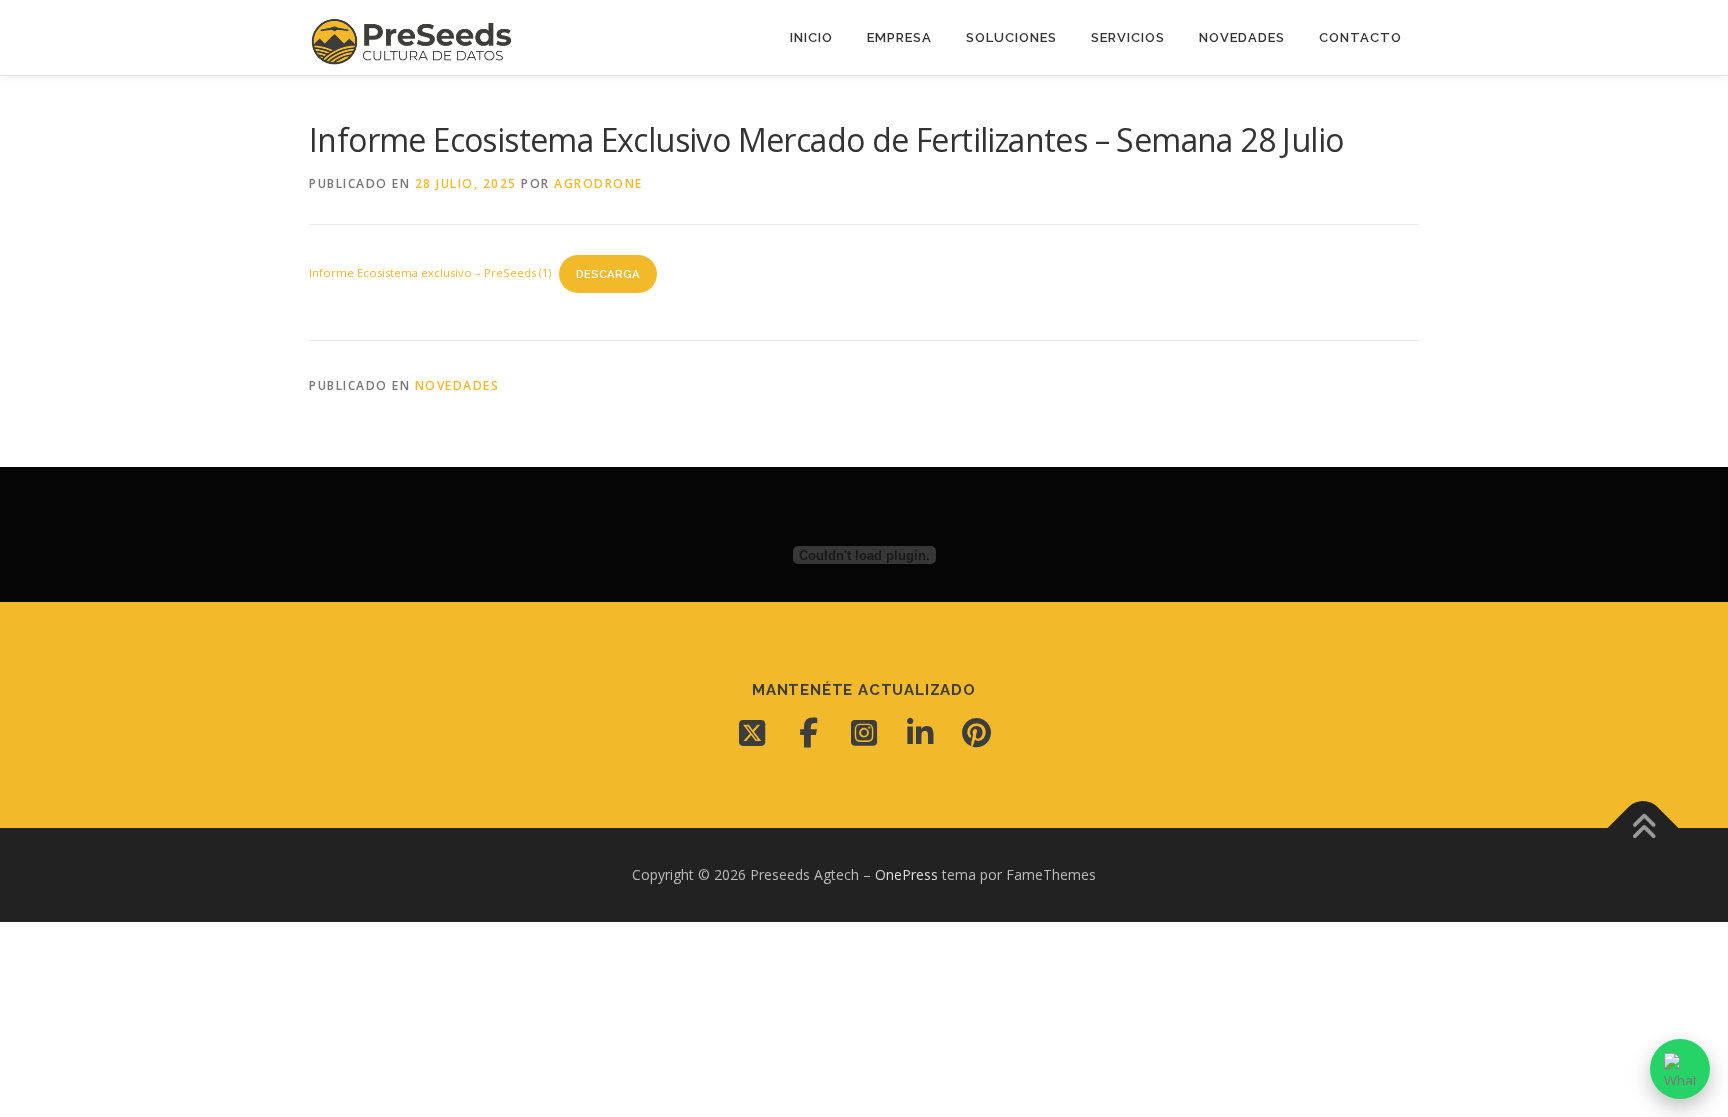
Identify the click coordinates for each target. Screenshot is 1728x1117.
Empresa (899, 37)
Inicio (811, 37)
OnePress (906, 874)
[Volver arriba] (1643, 828)
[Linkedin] (920, 733)
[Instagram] (864, 733)
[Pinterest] (976, 733)
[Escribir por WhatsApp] (1680, 1069)
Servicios (1128, 37)
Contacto (1360, 37)
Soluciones (1011, 37)
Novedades (1242, 37)
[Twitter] (752, 733)
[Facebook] (808, 733)
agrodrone (598, 183)
